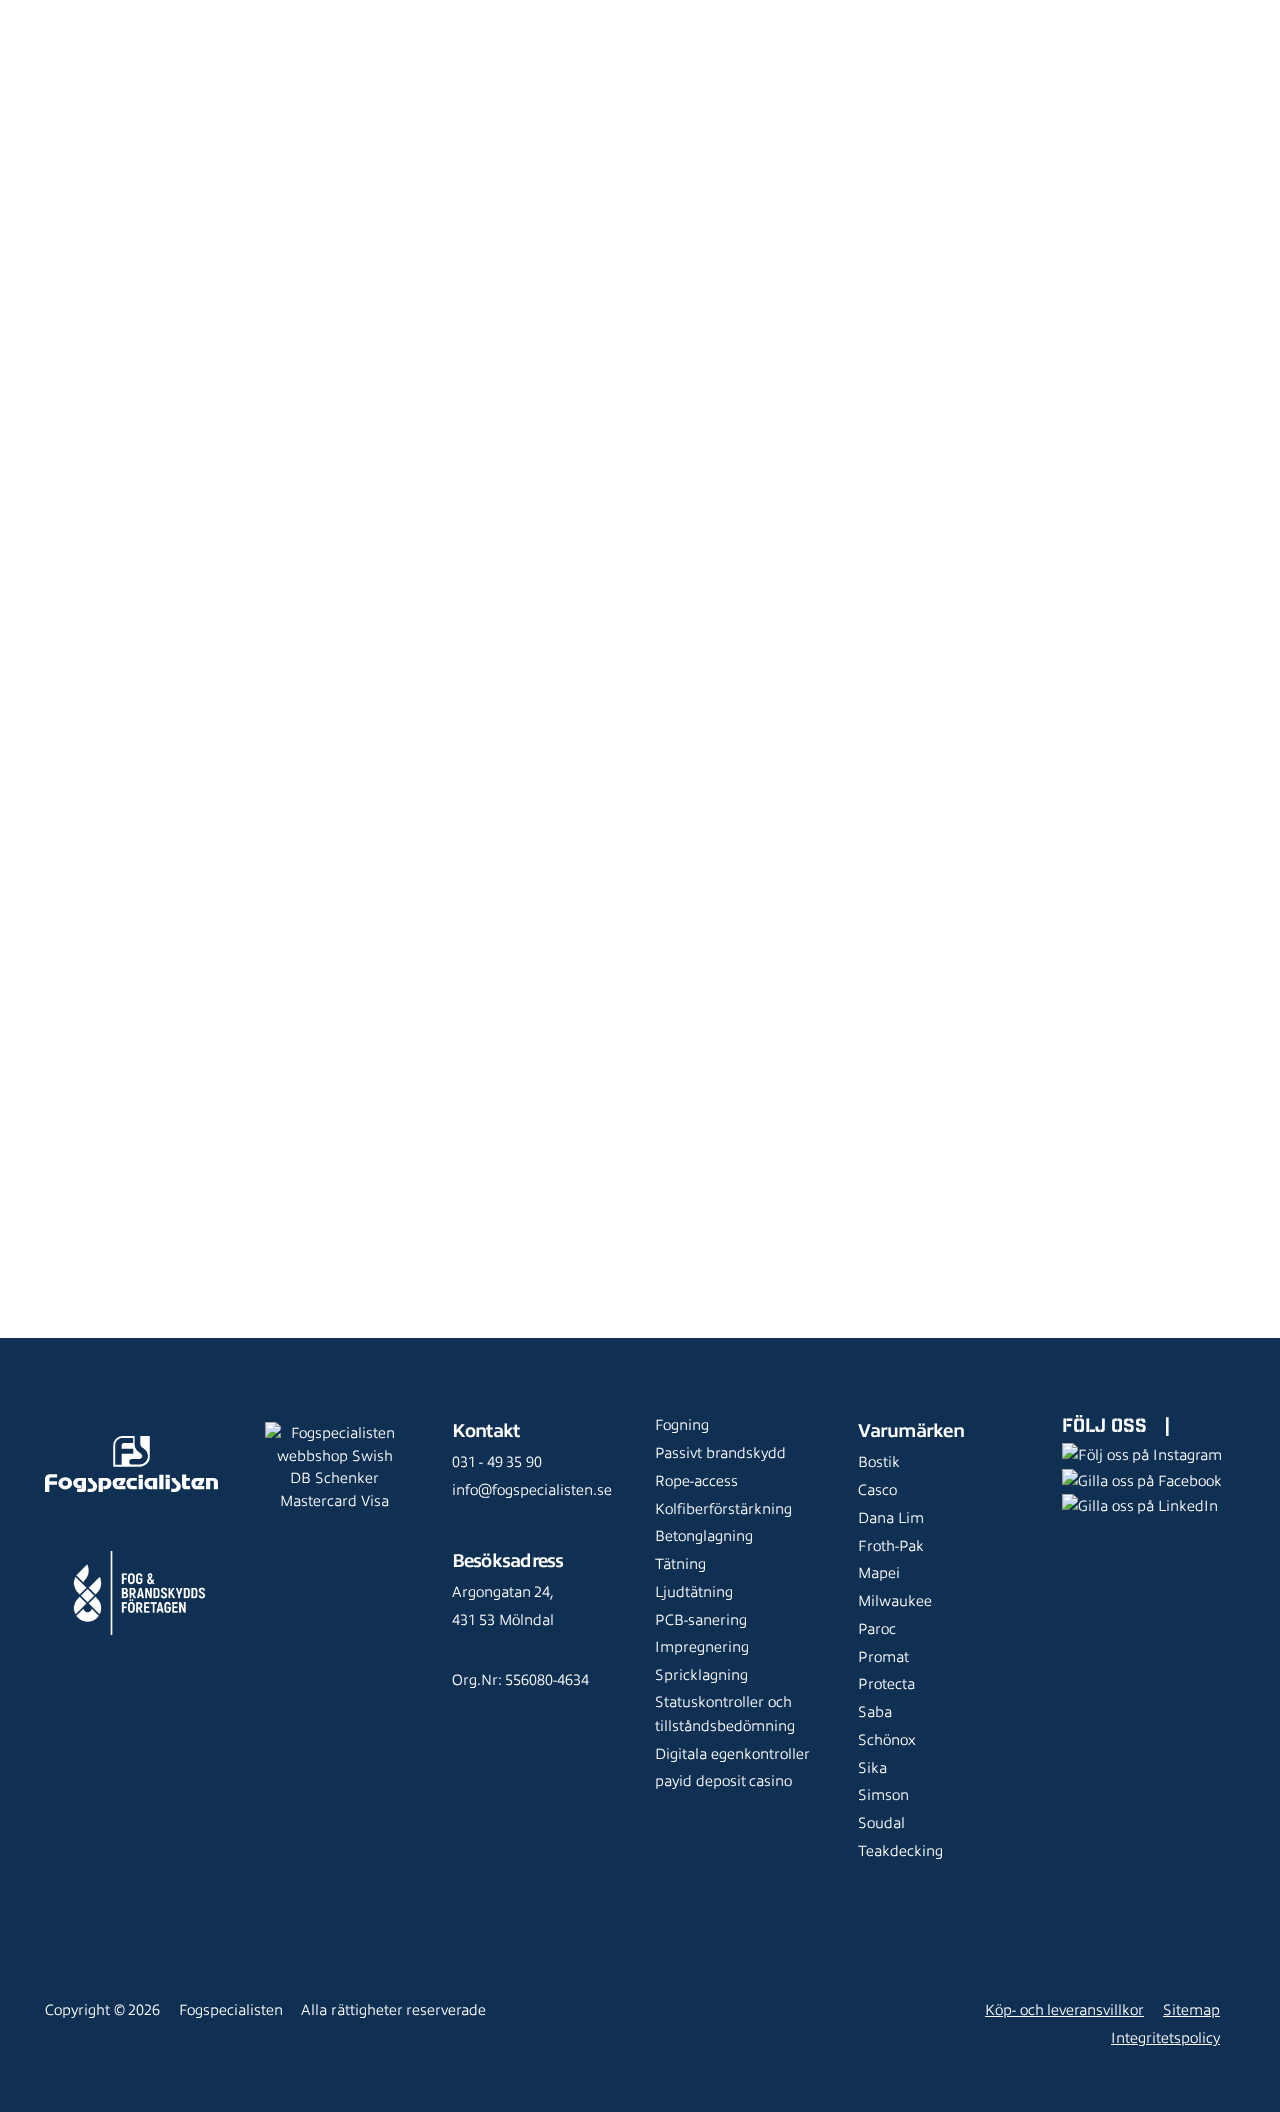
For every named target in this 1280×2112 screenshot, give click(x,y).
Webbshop (340, 15)
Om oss (744, 15)
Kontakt (329, 45)
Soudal (881, 1823)
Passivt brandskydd (720, 1453)
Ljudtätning (694, 1592)
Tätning (680, 1564)
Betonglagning (704, 1536)
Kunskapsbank (646, 15)
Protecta (886, 1684)
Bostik (879, 1462)
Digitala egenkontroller (732, 1754)
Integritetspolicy (1165, 2038)
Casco (877, 1490)
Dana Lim (891, 1518)
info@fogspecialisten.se (532, 1490)
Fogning (682, 1425)
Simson (883, 1795)
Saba (875, 1712)
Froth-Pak (891, 1546)
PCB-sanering (701, 1620)
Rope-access (696, 1481)
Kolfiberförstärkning (723, 1509)
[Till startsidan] (53, 30)
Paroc (877, 1629)
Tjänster (438, 15)
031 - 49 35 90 (497, 1462)
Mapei (879, 1573)
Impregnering (702, 1647)
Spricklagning (701, 1675)
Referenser (535, 15)
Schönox (887, 1740)
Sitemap (1191, 2010)
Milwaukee (895, 1601)
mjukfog (317, 873)
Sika (872, 1768)
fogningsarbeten (310, 990)
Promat (883, 1657)
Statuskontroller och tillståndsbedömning (725, 1714)
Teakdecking (900, 1851)
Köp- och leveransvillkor (1064, 2010)
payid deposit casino (723, 1781)
